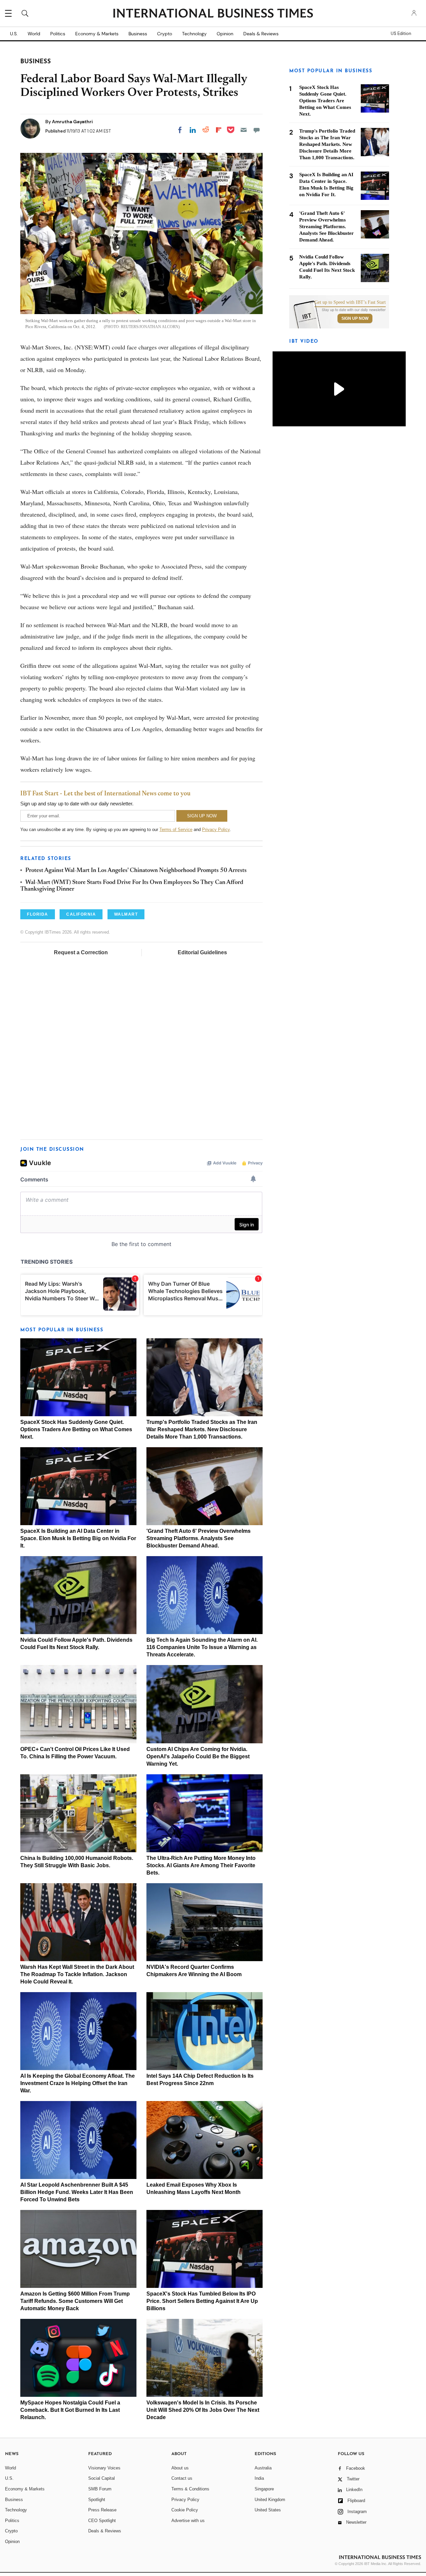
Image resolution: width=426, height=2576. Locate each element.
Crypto (165, 34)
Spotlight (97, 2500)
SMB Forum (100, 2489)
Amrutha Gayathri (72, 122)
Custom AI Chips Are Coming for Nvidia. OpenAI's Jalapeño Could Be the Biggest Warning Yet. (198, 1756)
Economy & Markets (97, 34)
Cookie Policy (185, 2510)
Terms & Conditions (190, 2489)
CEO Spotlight (102, 2521)
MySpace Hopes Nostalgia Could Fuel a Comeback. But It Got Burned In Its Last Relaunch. (70, 2410)
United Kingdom (270, 2500)
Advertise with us (188, 2521)
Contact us (182, 2478)
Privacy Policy (216, 830)
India (259, 2478)
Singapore (264, 2489)
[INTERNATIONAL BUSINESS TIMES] (213, 14)
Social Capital (102, 2478)
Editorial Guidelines (202, 952)
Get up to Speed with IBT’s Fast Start (350, 302)
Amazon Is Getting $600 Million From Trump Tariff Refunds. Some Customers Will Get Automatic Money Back (75, 2301)
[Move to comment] (257, 130)
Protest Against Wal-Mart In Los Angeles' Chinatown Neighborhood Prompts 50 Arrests (136, 871)
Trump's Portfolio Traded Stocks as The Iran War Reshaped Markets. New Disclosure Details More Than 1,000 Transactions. (202, 1429)
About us (180, 2468)
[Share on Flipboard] (219, 130)
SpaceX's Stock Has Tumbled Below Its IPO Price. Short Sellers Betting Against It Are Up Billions (202, 2301)
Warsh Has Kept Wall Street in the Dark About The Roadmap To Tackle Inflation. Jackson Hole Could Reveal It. (77, 1974)
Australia (263, 2468)
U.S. (14, 34)
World (34, 34)
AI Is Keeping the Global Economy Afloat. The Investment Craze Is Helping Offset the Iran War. (78, 2083)
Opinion (225, 34)
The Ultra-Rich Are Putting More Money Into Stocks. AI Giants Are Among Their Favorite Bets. (201, 1865)
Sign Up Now (355, 318)
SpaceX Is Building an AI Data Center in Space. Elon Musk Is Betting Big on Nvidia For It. (78, 1538)
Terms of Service (176, 830)
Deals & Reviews (261, 34)
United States (268, 2510)
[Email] (244, 130)
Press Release (102, 2510)
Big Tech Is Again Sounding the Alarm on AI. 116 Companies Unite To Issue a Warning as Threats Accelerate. (202, 1647)
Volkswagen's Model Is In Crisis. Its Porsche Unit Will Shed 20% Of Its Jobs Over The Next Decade (203, 2410)
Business (138, 34)
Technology (194, 34)
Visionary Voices (104, 2468)
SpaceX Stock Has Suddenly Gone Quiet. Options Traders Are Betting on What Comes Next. (76, 1429)
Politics (58, 34)
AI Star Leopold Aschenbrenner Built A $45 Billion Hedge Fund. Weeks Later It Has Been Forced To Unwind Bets (77, 2192)
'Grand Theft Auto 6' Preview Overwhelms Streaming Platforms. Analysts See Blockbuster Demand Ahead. (199, 1538)
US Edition (401, 34)
